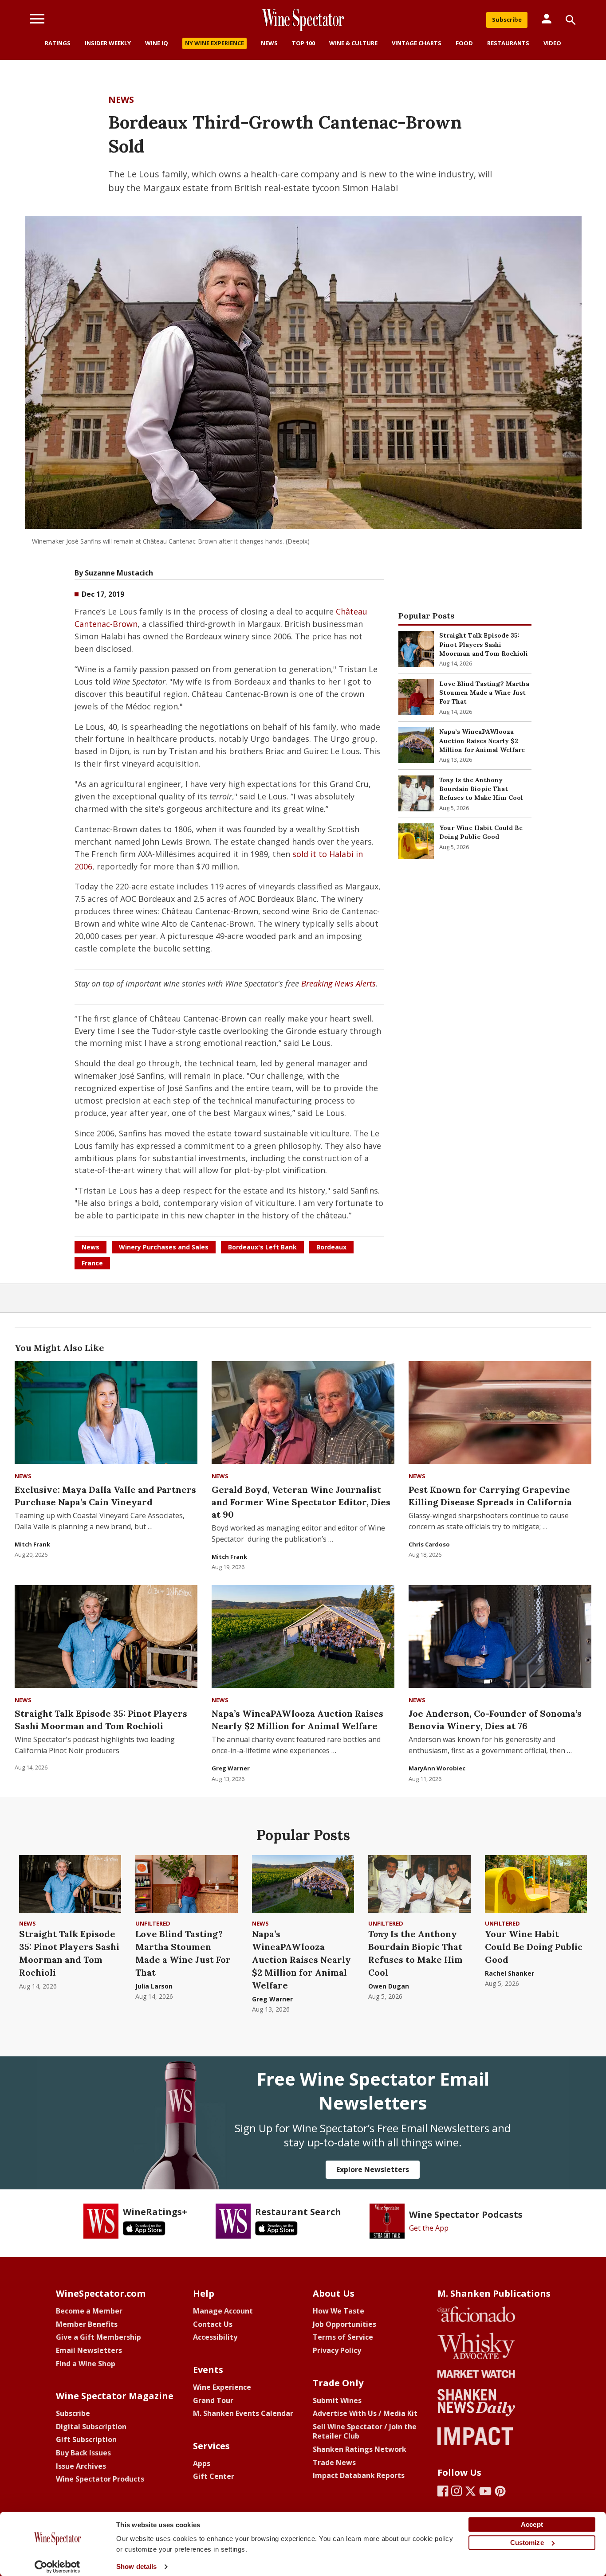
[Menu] (37, 19)
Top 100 (303, 43)
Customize (527, 2543)
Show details (136, 2566)
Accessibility (215, 2337)
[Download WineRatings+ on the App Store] (144, 2228)
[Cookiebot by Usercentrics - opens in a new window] (57, 2567)
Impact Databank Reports (359, 2475)
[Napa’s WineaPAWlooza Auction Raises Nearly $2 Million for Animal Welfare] (303, 1636)
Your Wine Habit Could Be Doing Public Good (534, 1947)
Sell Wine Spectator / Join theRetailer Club (365, 2431)
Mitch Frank (32, 1544)
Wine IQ (157, 43)
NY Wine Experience (214, 43)
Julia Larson (154, 1986)
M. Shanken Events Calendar (243, 2413)
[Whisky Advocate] (494, 2346)
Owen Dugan (389, 1986)
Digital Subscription (91, 2427)
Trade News (334, 2462)
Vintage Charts (417, 43)
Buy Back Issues (83, 2453)
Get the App (429, 2228)
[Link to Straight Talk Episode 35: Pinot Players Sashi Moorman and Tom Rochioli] (416, 649)
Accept (532, 2524)
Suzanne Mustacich (119, 573)
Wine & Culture (353, 43)
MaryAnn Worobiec (437, 1768)
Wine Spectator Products (100, 2479)
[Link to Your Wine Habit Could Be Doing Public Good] (416, 841)
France (92, 1263)
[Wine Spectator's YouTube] (485, 2491)
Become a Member (89, 2311)
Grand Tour (213, 2400)
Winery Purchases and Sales (164, 1247)
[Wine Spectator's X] (470, 2491)
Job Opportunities (344, 2324)
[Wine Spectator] (303, 20)
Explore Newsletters (373, 2169)
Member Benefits (87, 2324)
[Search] (571, 20)
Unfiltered (153, 1923)
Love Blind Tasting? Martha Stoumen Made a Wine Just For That (484, 693)
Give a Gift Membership (98, 2337)
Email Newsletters (89, 2350)
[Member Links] (547, 19)
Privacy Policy (337, 2350)
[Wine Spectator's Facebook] (443, 2491)
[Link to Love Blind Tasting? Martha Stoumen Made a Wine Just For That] (416, 697)
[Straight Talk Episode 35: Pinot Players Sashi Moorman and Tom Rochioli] (106, 1636)
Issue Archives (81, 2466)
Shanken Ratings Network (360, 2449)
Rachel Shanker (510, 1973)
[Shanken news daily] (494, 2403)
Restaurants (508, 43)
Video (552, 43)
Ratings (58, 43)
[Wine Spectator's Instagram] (457, 2491)
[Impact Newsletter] (494, 2436)
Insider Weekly (108, 43)
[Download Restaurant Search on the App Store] (276, 2228)
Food (464, 43)
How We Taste (338, 2311)
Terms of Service (343, 2337)
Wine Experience (222, 2387)
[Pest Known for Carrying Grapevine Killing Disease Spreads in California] (500, 1413)
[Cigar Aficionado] (494, 2314)
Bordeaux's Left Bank (262, 1247)
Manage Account (223, 2311)
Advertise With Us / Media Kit (365, 2413)
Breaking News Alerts (338, 983)
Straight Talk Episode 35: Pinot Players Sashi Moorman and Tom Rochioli (484, 644)
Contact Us (213, 2324)
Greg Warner (231, 1768)
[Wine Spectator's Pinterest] (500, 2491)
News (269, 43)
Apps (202, 2463)
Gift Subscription (86, 2439)
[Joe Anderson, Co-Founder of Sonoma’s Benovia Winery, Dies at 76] (500, 1636)
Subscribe (507, 20)
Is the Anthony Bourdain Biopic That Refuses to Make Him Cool (481, 789)
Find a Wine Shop (86, 2364)
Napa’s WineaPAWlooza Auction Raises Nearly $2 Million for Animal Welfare (482, 741)
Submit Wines (337, 2400)
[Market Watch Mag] (494, 2374)
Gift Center (214, 2476)
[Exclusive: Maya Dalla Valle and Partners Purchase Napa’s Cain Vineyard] (106, 1413)
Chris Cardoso (429, 1544)
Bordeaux (331, 1247)
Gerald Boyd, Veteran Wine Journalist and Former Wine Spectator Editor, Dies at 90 (301, 1502)
